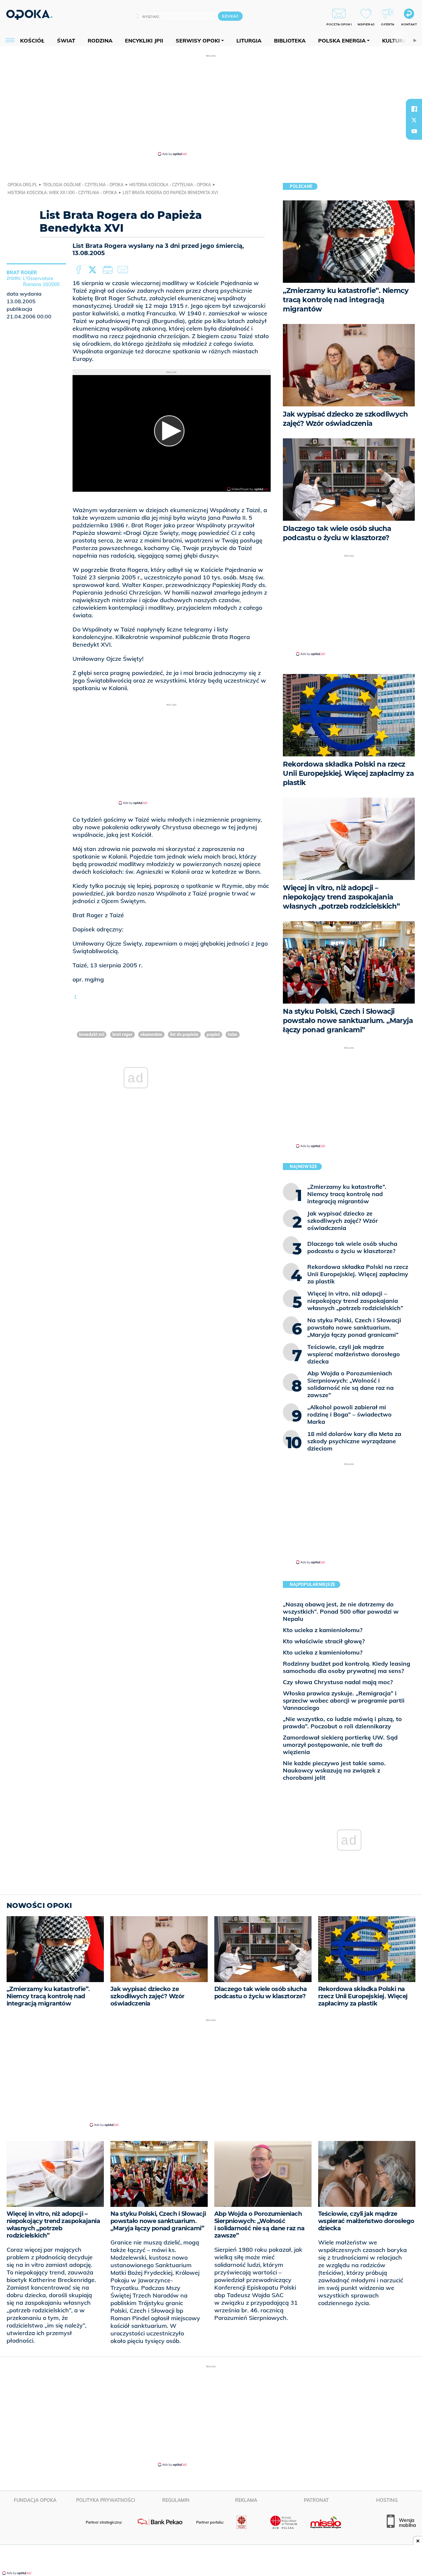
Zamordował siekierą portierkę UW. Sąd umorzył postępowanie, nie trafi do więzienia (340, 1745)
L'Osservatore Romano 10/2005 (41, 281)
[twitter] (414, 120)
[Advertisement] (211, 105)
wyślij (124, 270)
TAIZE (233, 1034)
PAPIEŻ (213, 1034)
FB (79, 270)
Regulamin (176, 2500)
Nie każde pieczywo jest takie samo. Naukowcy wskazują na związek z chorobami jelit (334, 1770)
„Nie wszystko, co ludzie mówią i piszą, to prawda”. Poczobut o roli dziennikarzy (342, 1723)
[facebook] (414, 109)
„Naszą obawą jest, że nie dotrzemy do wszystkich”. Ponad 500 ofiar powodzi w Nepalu (341, 1611)
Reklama (246, 2500)
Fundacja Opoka (35, 2500)
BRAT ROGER (122, 1034)
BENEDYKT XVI (92, 1034)
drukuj (109, 270)
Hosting (387, 2500)
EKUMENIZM (151, 1034)
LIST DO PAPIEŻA (184, 1034)
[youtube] (414, 131)
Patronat (316, 2500)
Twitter (94, 270)
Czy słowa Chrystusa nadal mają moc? (338, 1682)
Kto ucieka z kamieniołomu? (323, 1630)
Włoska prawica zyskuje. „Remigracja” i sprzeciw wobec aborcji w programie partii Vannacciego (344, 1700)
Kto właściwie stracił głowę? (324, 1641)
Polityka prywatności (106, 2500)
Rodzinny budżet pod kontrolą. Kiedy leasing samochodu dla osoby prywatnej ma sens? (347, 1667)
